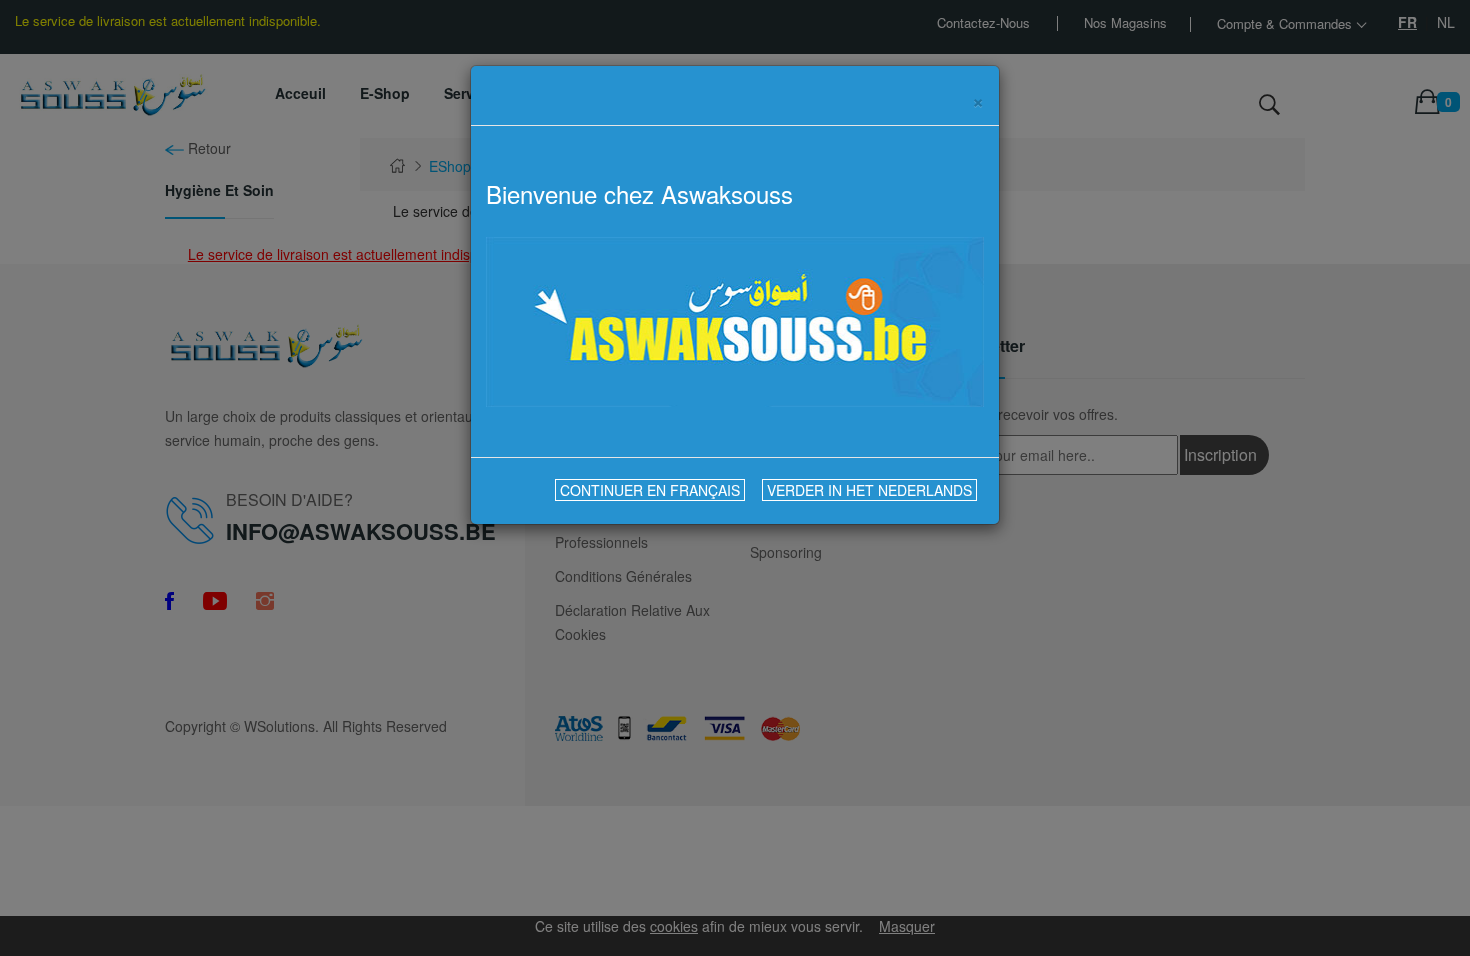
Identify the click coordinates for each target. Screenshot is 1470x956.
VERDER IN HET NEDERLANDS (869, 490)
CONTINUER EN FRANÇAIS (650, 490)
